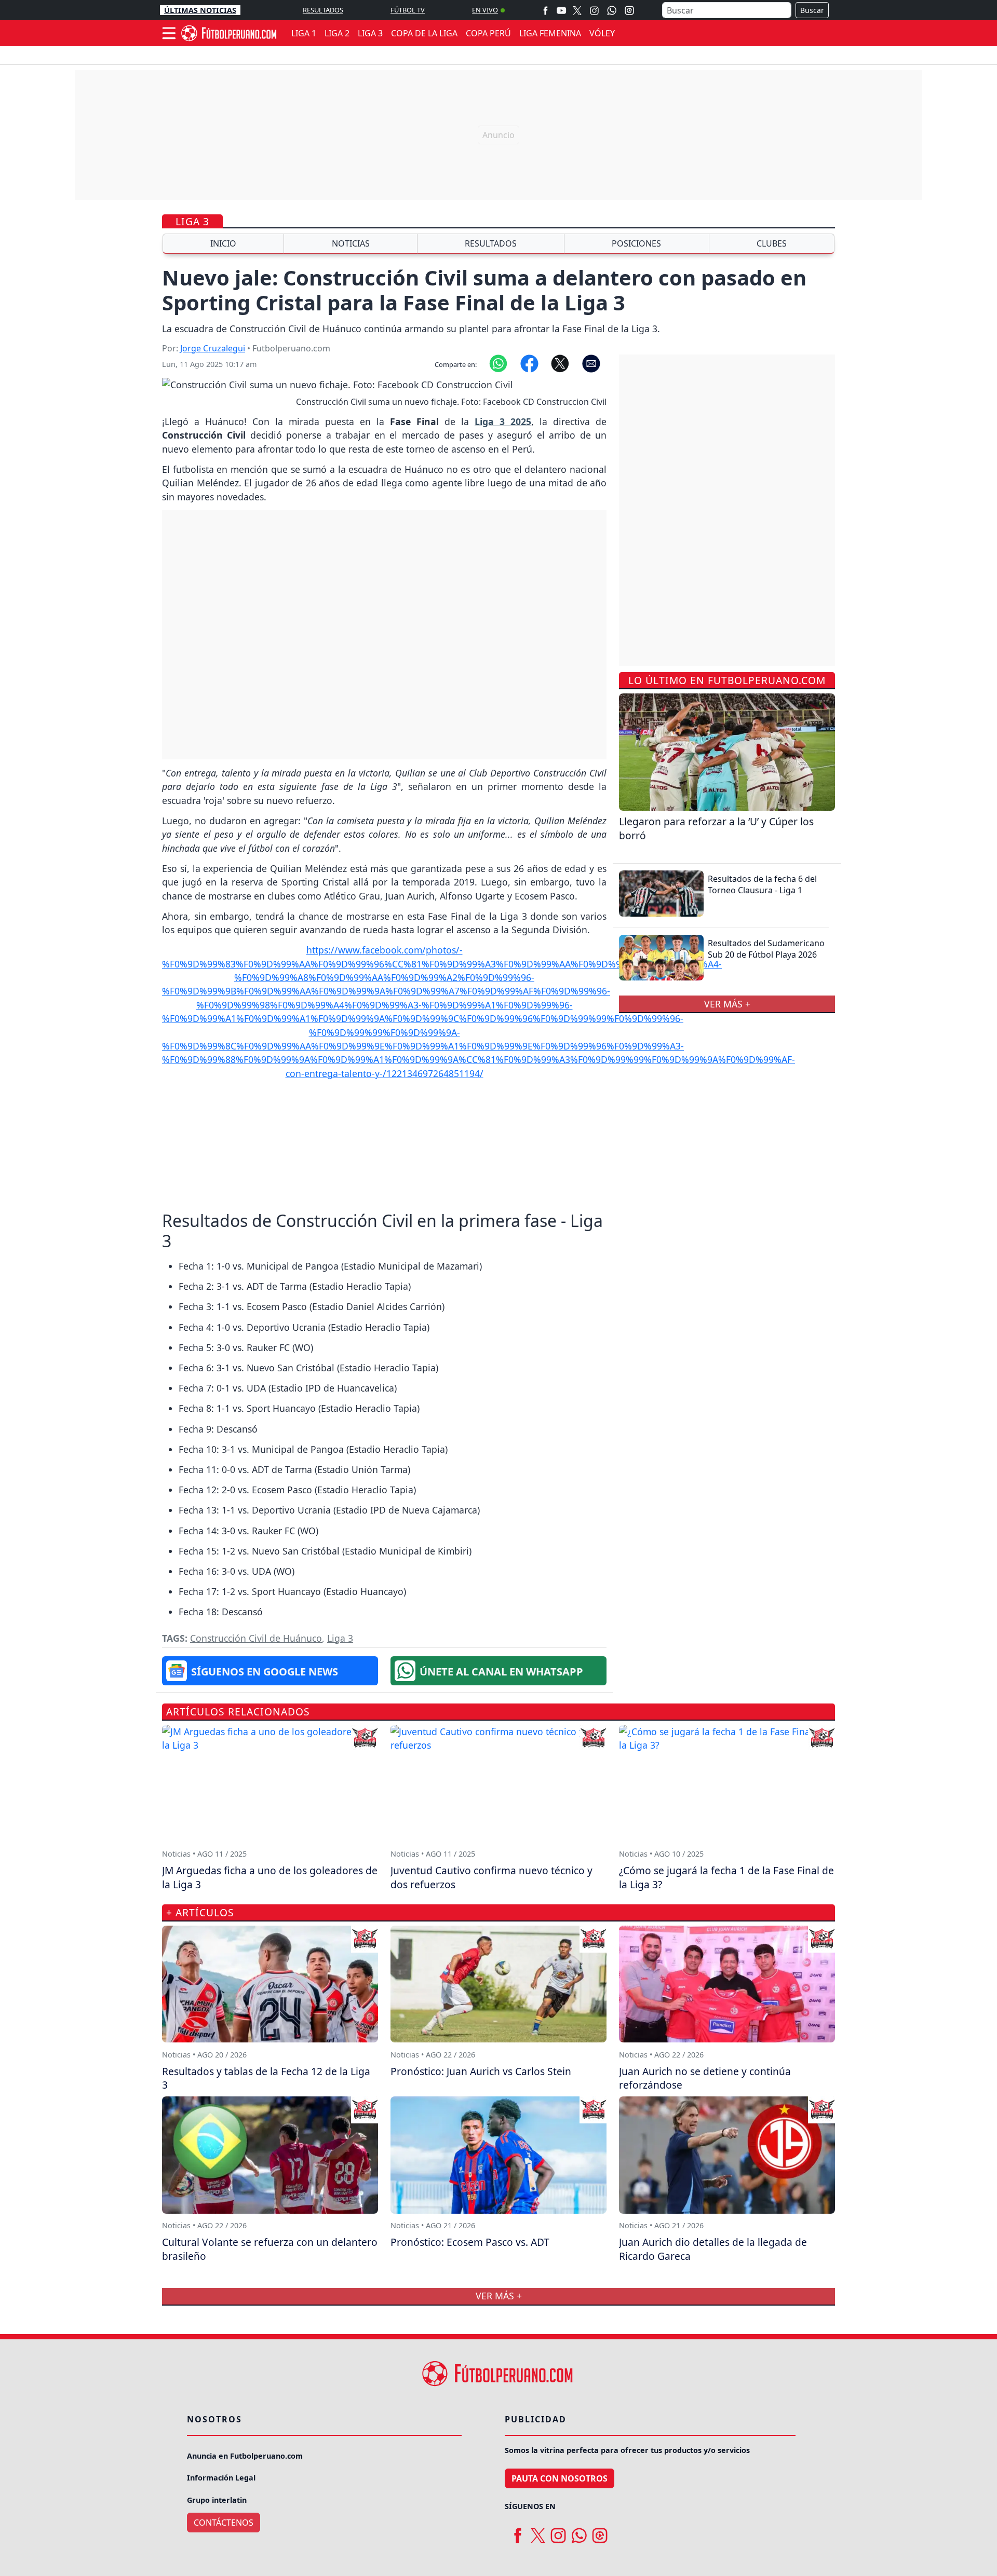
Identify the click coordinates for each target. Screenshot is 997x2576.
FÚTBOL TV (408, 10)
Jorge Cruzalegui (213, 348)
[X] (577, 10)
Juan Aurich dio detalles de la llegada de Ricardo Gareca (713, 2249)
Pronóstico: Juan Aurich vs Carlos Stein (481, 2071)
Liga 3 (192, 221)
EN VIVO (485, 10)
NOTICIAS (351, 243)
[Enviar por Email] (591, 363)
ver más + (727, 1004)
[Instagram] (594, 10)
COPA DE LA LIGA (424, 33)
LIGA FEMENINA (550, 33)
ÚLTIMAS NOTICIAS (200, 10)
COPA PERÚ (488, 33)
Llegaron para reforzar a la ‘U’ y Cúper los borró (716, 828)
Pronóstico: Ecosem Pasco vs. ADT (470, 2242)
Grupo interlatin (217, 2500)
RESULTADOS (323, 10)
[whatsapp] (579, 2532)
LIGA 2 (337, 33)
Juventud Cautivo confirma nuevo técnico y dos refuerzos (491, 1877)
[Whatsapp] (612, 10)
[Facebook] (545, 10)
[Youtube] (561, 10)
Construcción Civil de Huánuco (256, 1638)
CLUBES (772, 243)
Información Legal (221, 2478)
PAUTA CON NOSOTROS (560, 2478)
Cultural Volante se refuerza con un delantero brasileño (270, 2249)
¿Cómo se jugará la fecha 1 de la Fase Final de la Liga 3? (726, 1877)
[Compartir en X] (560, 363)
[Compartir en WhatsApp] (498, 363)
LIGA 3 (370, 33)
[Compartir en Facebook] (529, 363)
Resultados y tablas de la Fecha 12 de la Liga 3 (266, 2078)
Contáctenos (224, 2523)
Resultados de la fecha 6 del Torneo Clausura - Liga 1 (762, 884)
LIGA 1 (304, 33)
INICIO (223, 243)
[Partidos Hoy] (629, 10)
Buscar (812, 10)
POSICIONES (636, 243)
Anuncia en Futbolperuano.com (245, 2456)
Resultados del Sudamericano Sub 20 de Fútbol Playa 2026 (766, 949)
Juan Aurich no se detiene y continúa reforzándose (705, 2078)
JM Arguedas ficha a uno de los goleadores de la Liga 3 (270, 1877)
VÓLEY (602, 33)
